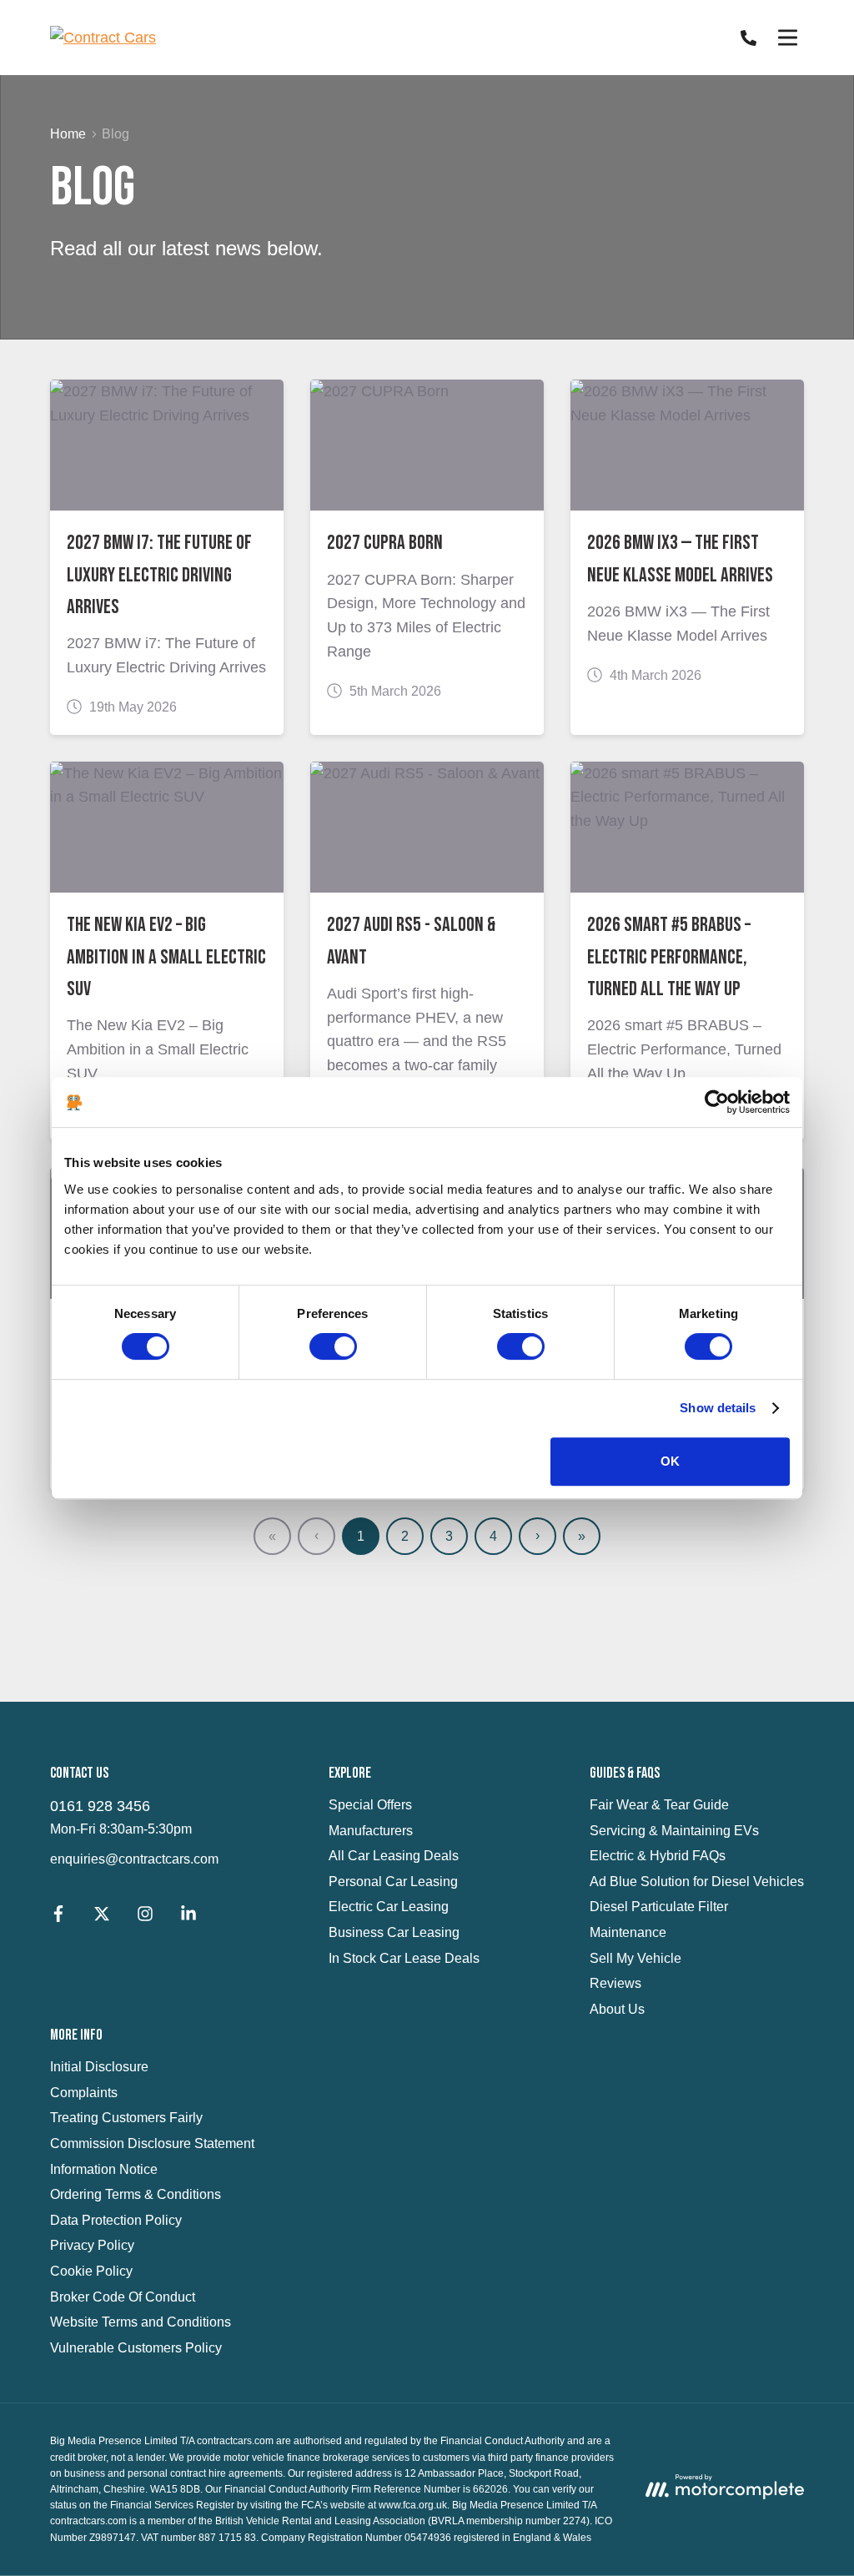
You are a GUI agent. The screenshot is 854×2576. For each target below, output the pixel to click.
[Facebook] (58, 1917)
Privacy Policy (92, 2245)
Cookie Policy (91, 2271)
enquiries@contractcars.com (134, 1859)
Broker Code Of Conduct (123, 2297)
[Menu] (787, 38)
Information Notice (104, 2169)
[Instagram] (145, 1917)
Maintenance (628, 1932)
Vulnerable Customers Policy (136, 2348)
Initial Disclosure (99, 2067)
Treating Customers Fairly (126, 2118)
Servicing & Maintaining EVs (674, 1831)
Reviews (615, 1983)
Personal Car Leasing (393, 1882)
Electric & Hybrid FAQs (658, 1856)
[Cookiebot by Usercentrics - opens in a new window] (717, 1102)
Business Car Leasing (394, 1932)
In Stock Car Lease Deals (404, 1958)
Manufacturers (371, 1831)
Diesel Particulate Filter (659, 1907)
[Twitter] (102, 1917)
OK (670, 1461)
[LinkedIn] (188, 1917)
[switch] (333, 1346)
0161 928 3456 (100, 1806)
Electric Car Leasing (389, 1907)
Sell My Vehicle (635, 1958)
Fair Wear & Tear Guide (659, 1805)
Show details (718, 1408)
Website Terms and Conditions (141, 2322)
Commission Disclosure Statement (152, 2143)
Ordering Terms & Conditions (136, 2194)
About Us (617, 2009)
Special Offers (370, 1805)
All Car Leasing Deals (394, 1856)
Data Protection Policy (116, 2220)
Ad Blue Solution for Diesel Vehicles (697, 1882)
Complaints (84, 2093)
